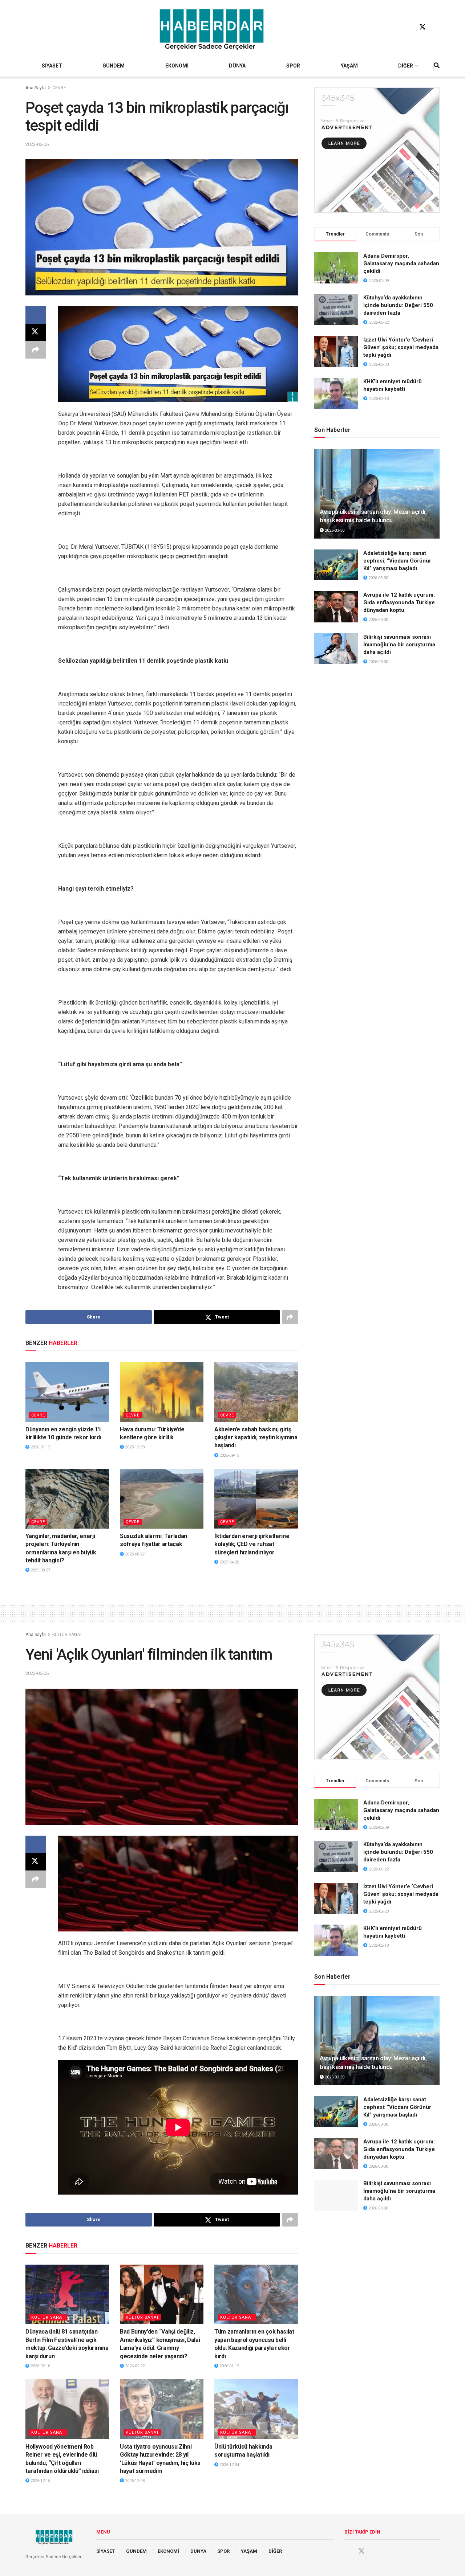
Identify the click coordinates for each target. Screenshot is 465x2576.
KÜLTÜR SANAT (67, 1635)
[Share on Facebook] (36, 315)
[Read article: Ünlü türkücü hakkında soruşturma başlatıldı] (256, 2409)
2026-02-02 (134, 2366)
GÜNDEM (114, 66)
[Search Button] (437, 66)
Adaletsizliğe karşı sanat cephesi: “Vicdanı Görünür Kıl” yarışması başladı (397, 561)
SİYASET (52, 66)
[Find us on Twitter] (422, 27)
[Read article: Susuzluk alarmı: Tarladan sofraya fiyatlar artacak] (162, 1498)
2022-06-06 (37, 144)
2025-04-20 (229, 1562)
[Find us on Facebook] (409, 27)
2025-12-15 (40, 2481)
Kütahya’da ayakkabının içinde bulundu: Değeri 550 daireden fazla (398, 305)
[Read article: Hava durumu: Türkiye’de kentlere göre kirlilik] (162, 1392)
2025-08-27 (40, 1570)
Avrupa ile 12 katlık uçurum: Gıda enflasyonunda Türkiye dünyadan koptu (399, 602)
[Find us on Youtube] (436, 27)
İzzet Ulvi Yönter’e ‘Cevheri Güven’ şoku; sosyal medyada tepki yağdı (401, 347)
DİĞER (406, 66)
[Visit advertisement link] (377, 150)
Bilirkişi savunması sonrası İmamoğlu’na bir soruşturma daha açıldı (399, 645)
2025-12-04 (229, 2465)
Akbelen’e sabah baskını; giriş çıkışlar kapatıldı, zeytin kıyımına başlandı (256, 1438)
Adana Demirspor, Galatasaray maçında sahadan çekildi (401, 263)
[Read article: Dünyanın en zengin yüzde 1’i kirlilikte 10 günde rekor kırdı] (67, 1392)
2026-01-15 (229, 2366)
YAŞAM (349, 66)
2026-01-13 (40, 1447)
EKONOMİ (177, 66)
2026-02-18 (40, 2366)
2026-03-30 (334, 530)
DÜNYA (237, 66)
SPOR (293, 66)
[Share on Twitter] (36, 332)
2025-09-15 (229, 1455)
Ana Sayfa (36, 88)
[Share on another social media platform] (36, 350)
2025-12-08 (134, 1447)
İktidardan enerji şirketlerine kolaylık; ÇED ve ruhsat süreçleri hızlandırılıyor (252, 1544)
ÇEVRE (59, 88)
